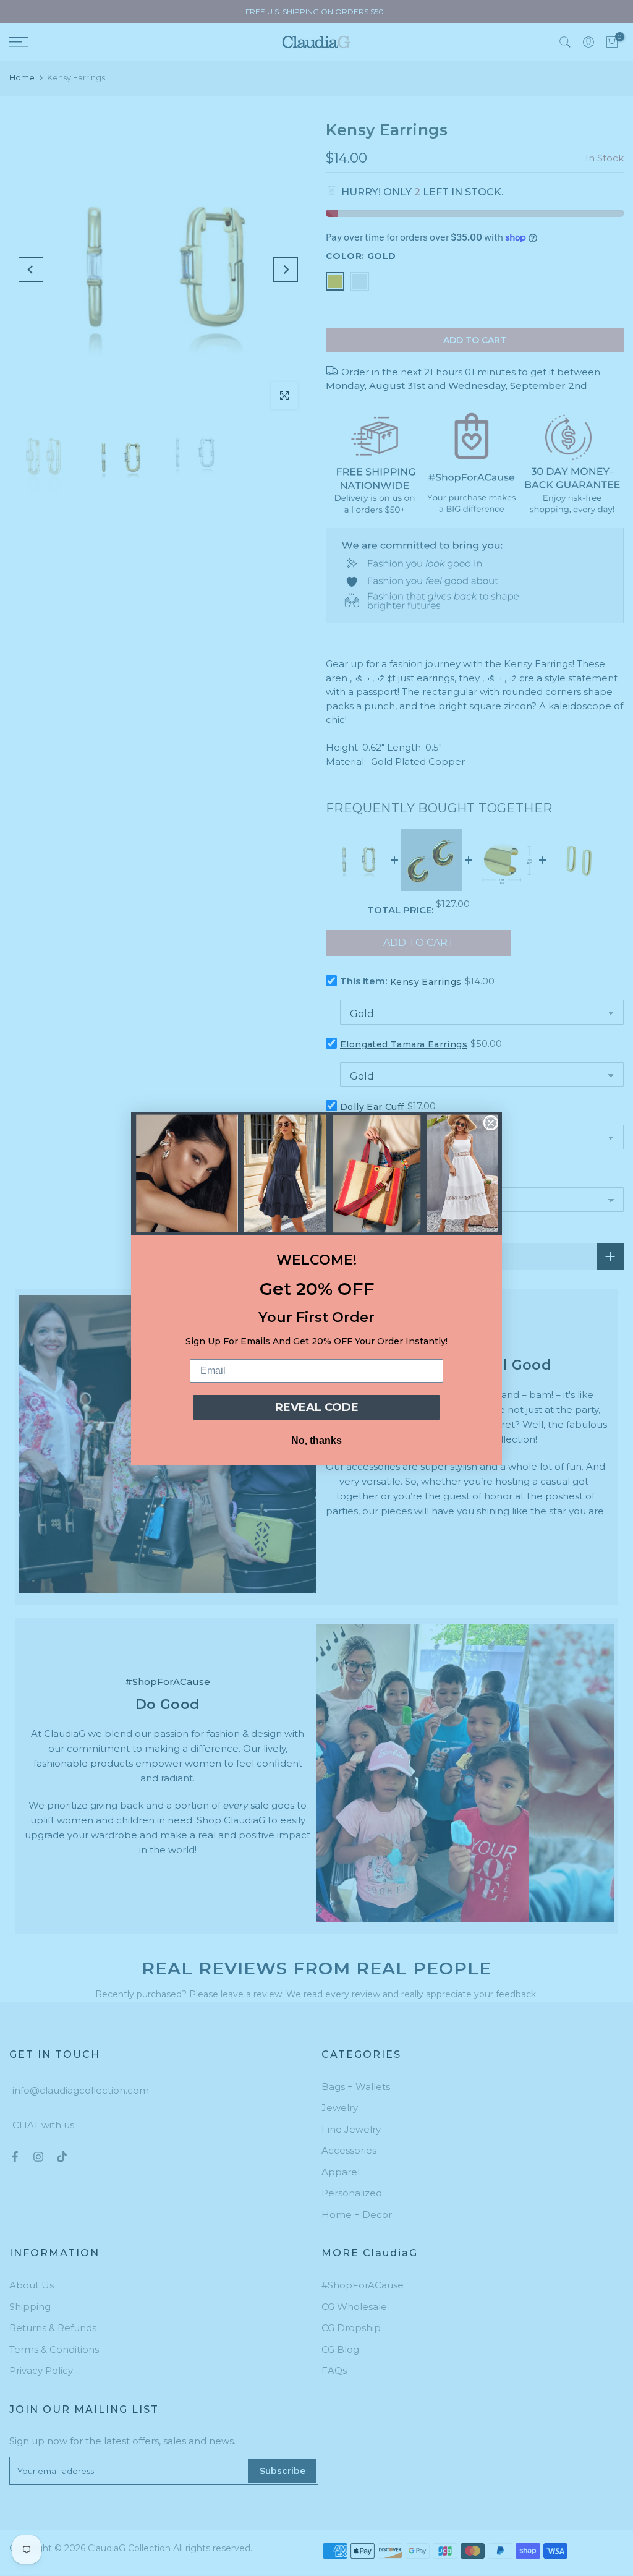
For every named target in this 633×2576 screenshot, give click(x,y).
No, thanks (316, 1440)
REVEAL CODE (317, 1407)
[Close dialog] (491, 1123)
